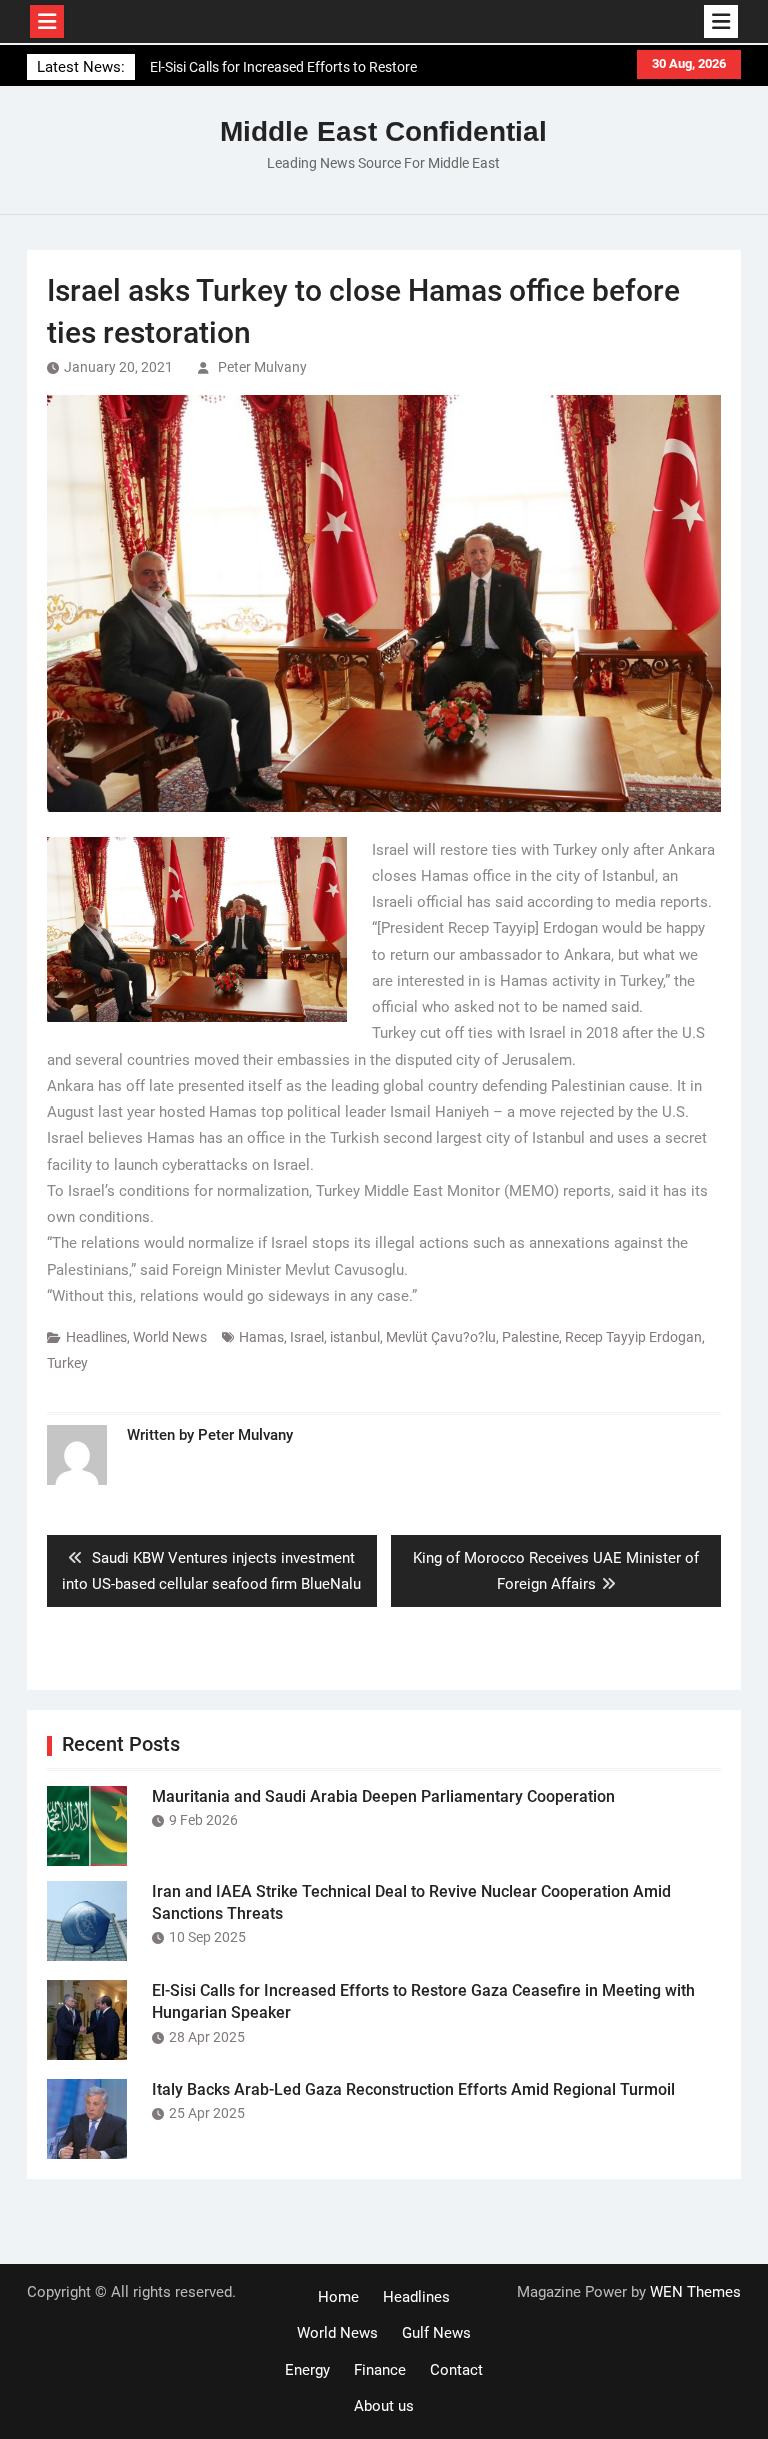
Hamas (261, 1337)
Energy (307, 2370)
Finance (380, 2370)
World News (170, 1337)
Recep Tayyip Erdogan (633, 1337)
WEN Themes (695, 2292)
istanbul (355, 1337)
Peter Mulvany (262, 367)
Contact (456, 2370)
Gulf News (436, 2333)
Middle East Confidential (383, 131)
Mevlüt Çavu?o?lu (441, 1337)
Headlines (96, 1337)
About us (384, 2406)
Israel (307, 1337)
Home (338, 2297)
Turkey (67, 1363)
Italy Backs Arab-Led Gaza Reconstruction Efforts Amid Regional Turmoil (413, 2089)
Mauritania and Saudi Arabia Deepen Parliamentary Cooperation (383, 1796)
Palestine (530, 1337)
